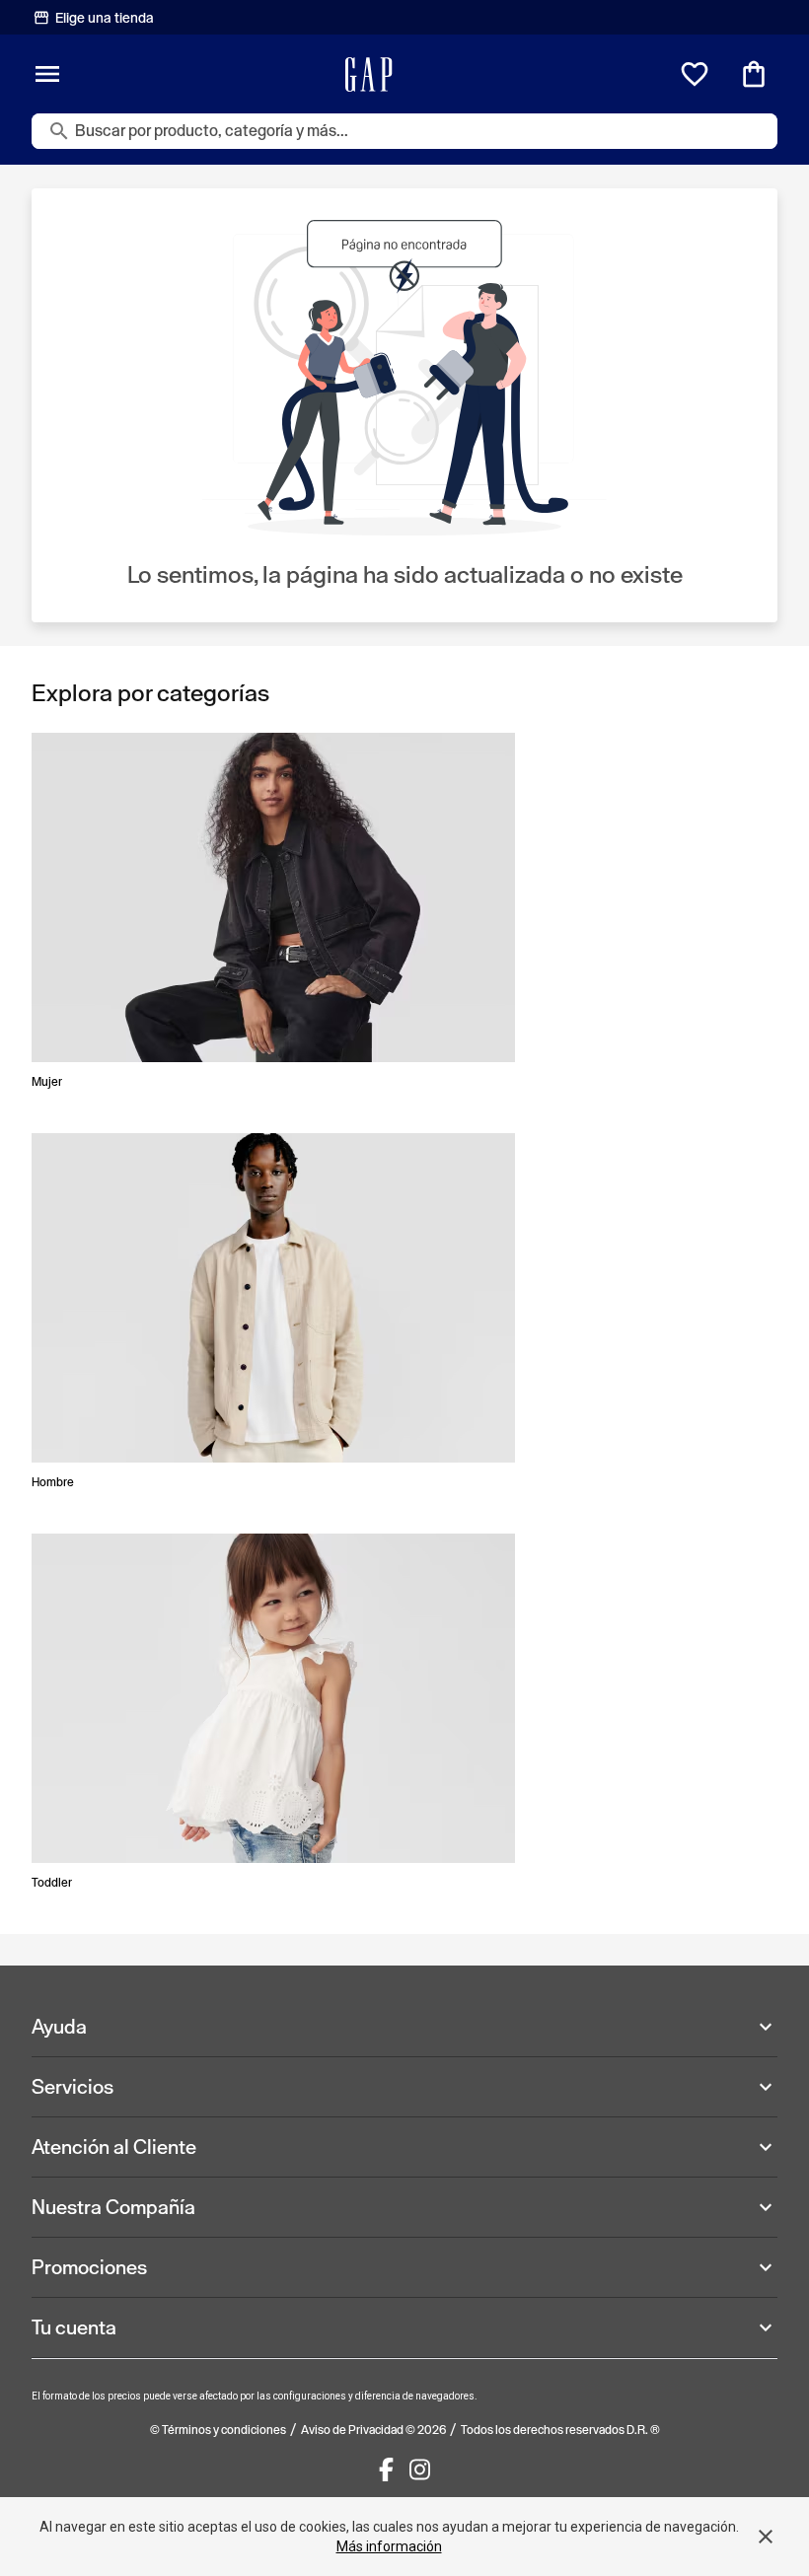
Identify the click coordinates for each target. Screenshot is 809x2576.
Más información (389, 2546)
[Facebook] (386, 2469)
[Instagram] (420, 2469)
